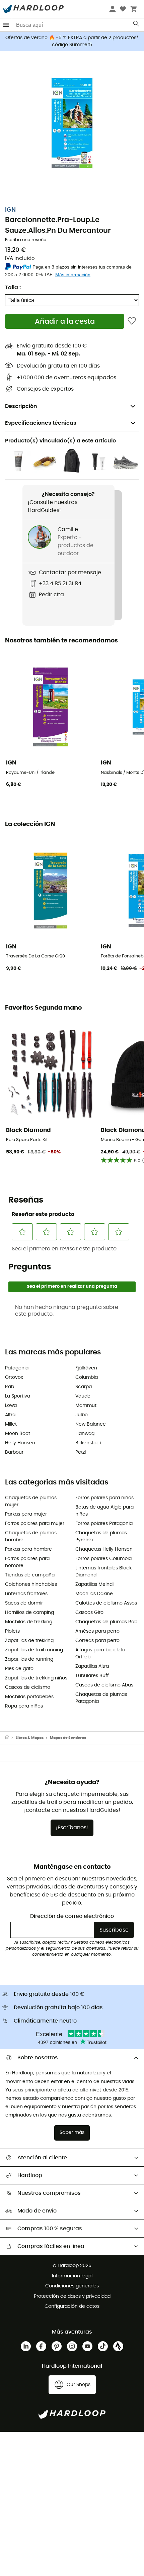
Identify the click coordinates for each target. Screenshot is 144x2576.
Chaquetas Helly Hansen (104, 1549)
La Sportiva (18, 1396)
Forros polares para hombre (27, 1562)
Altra (10, 1415)
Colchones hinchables (31, 1584)
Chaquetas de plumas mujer (31, 1501)
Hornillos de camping (29, 1613)
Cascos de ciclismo (28, 1687)
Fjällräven (86, 1368)
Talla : (13, 288)
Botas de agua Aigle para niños (104, 1511)
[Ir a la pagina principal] (10, 1738)
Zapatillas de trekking (29, 1641)
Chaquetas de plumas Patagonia (101, 1698)
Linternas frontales (26, 1594)
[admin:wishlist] (132, 321)
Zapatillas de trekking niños (36, 1678)
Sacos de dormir (24, 1603)
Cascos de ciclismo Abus (104, 1685)
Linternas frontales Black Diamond (103, 1572)
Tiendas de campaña (30, 1575)
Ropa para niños (24, 1706)
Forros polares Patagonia (104, 1524)
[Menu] (6, 25)
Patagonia (17, 1368)
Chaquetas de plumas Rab (106, 1622)
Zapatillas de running (29, 1659)
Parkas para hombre (28, 1549)
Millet (11, 1424)
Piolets (12, 1631)
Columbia (87, 1377)
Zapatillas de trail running (34, 1650)
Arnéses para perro (97, 1631)
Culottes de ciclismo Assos (106, 1603)
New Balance (91, 1424)
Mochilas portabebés (29, 1697)
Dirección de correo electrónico (72, 1916)
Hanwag (85, 1434)
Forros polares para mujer (35, 1524)
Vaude (83, 1396)
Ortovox (14, 1377)
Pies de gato (19, 1669)
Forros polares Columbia (103, 1559)
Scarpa (84, 1387)
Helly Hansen (20, 1443)
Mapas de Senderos (68, 1738)
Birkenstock (89, 1443)
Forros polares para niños (104, 1498)
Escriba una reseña (26, 240)
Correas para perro (97, 1641)
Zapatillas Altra (92, 1666)
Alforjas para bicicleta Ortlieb (100, 1654)
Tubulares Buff (92, 1676)
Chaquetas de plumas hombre (31, 1536)
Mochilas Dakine (94, 1594)
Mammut (86, 1406)
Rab (10, 1387)
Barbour (14, 1452)
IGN (10, 210)
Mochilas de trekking (29, 1622)
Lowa (11, 1406)
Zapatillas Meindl (94, 1584)
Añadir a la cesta (65, 322)
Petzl (81, 1452)
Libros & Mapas (30, 1738)
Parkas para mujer (26, 1514)
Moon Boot (18, 1434)
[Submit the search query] (136, 25)
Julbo (82, 1415)
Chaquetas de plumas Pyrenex (101, 1536)
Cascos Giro (89, 1613)
